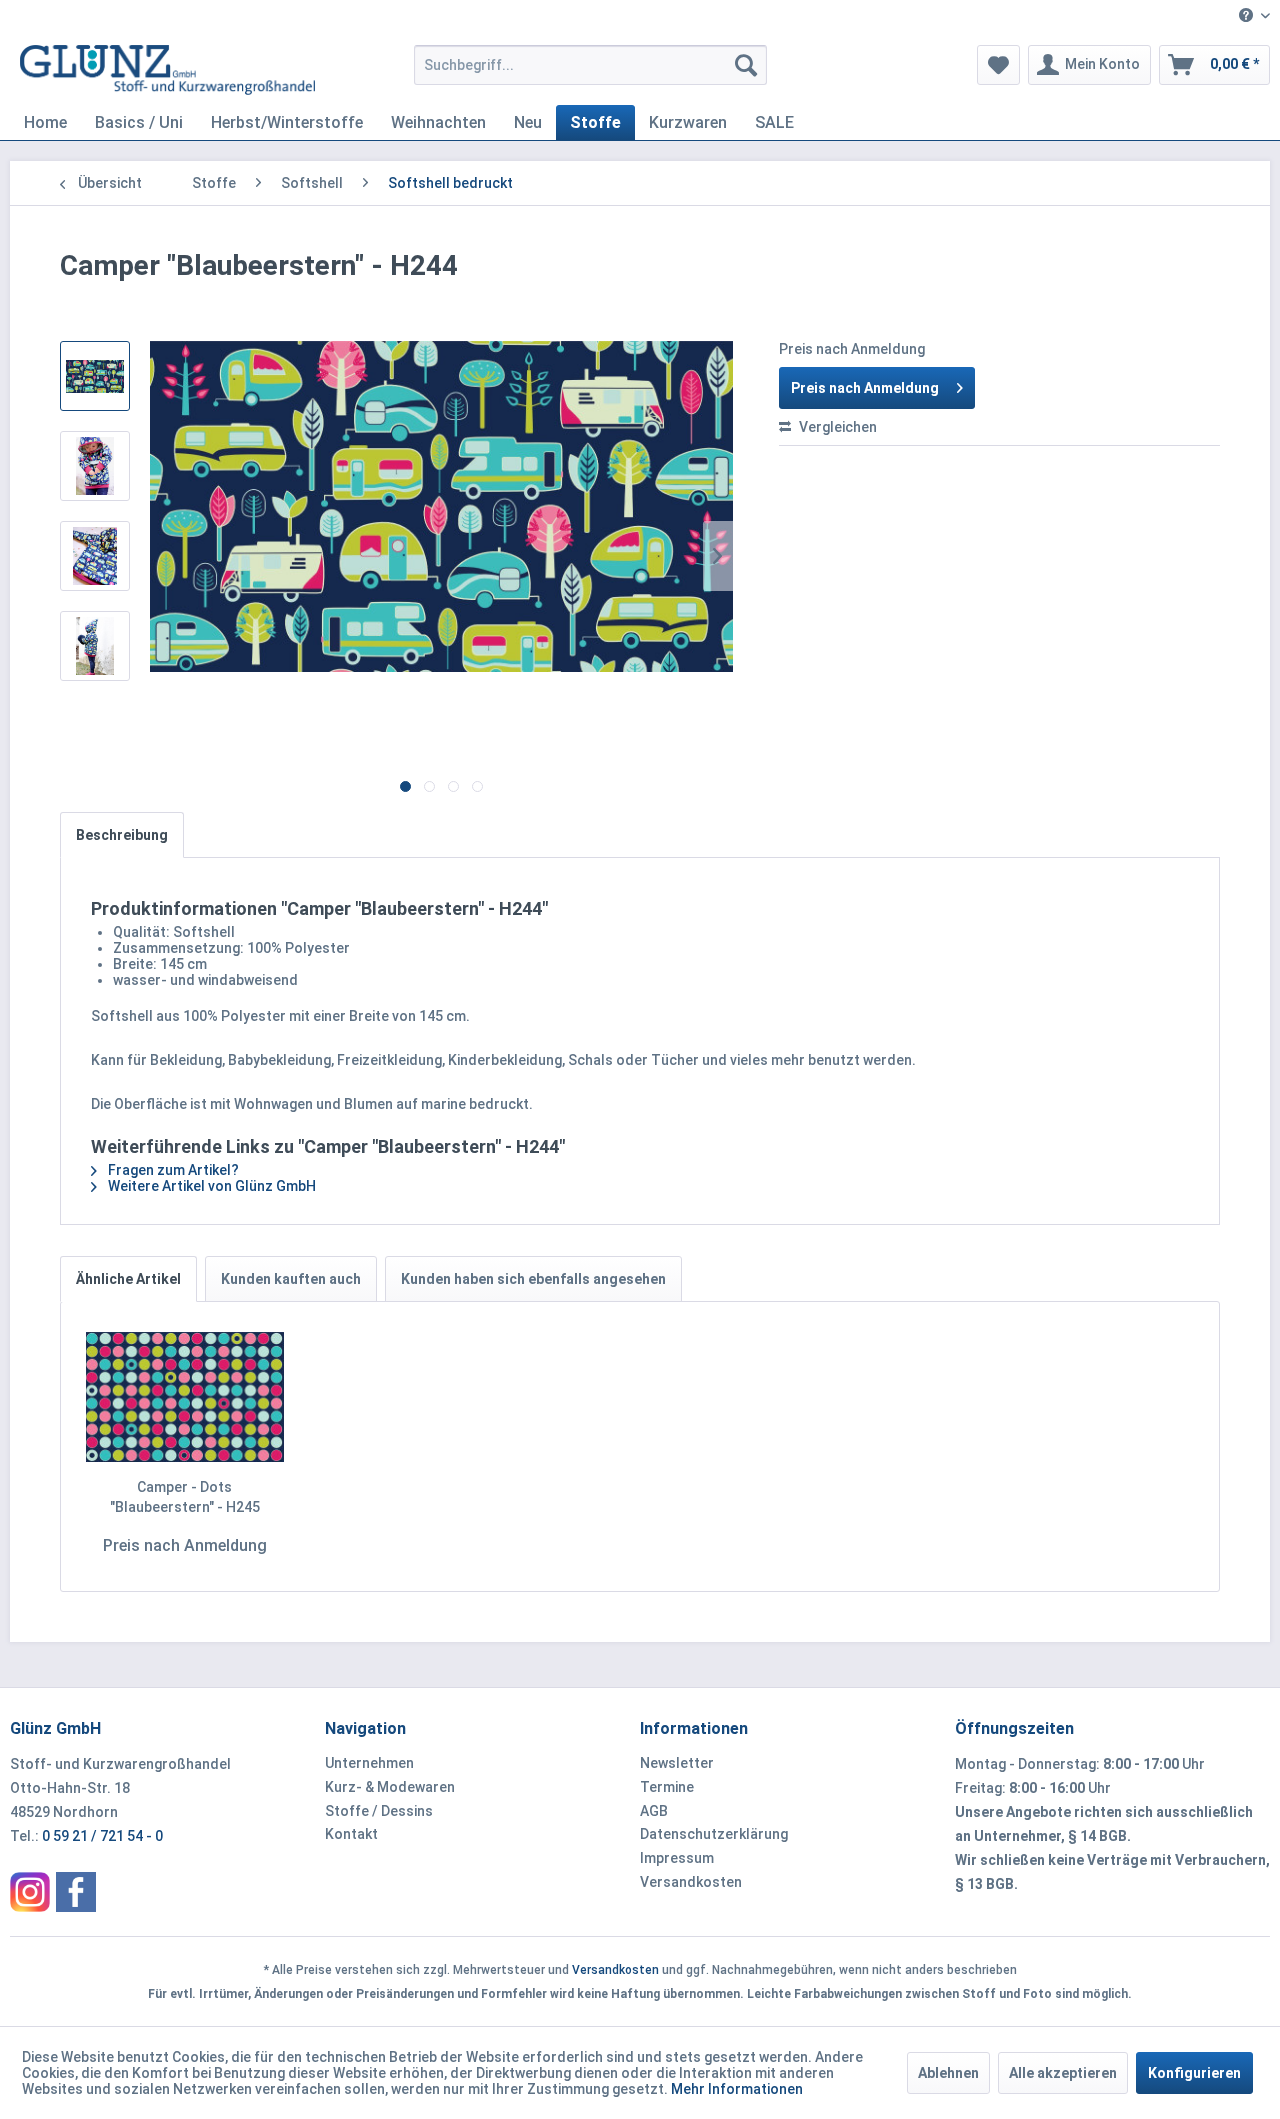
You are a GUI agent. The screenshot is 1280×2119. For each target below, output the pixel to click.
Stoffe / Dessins (379, 1811)
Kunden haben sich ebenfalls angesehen (533, 1279)
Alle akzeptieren (1063, 2073)
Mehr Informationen (737, 2089)
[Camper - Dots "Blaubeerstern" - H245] (185, 1397)
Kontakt (351, 1834)
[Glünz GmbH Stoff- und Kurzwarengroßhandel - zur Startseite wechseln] (167, 70)
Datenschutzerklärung (714, 1834)
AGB (654, 1811)
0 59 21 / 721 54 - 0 (102, 1836)
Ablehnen (948, 2073)
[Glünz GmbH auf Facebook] (76, 1892)
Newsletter (677, 1763)
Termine (667, 1787)
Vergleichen (836, 427)
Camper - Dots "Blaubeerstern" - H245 (185, 1497)
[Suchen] (746, 65)
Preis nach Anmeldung (865, 388)
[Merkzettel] (998, 65)
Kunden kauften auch (291, 1279)
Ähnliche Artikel (128, 1279)
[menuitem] (1247, 16)
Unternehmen (369, 1763)
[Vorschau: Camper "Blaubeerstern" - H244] (95, 376)
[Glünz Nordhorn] (30, 1892)
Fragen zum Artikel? (172, 1170)
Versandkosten (691, 1882)
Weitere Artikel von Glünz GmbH (210, 1186)
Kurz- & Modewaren (390, 1787)
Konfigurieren (1194, 2073)
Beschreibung (122, 835)
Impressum (677, 1858)
